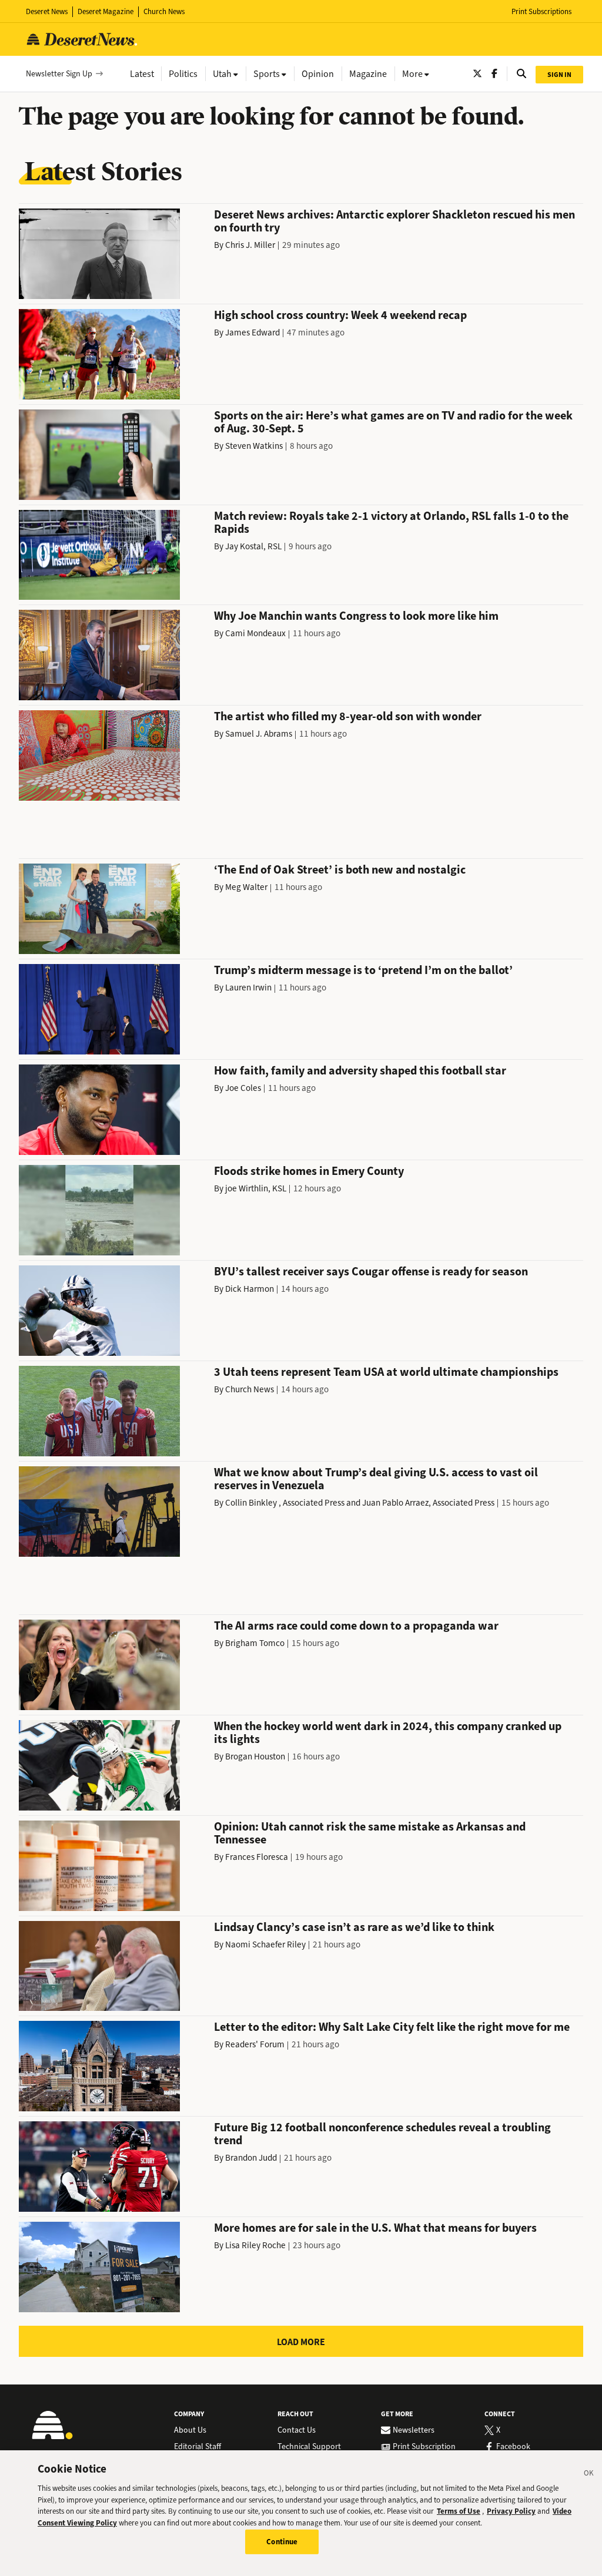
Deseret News (47, 11)
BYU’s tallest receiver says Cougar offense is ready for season (371, 1272)
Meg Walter (246, 887)
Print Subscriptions (541, 11)
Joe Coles (243, 1088)
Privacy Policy (511, 2511)
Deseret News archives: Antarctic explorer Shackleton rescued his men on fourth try (394, 221)
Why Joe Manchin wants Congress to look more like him (356, 616)
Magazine (368, 74)
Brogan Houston (255, 1756)
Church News (164, 11)
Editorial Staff (198, 2447)
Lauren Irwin (248, 988)
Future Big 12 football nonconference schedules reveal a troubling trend (382, 2134)
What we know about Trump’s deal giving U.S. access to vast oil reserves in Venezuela (376, 1479)
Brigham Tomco (255, 1643)
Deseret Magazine (106, 11)
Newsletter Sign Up (59, 74)
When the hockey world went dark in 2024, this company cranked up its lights (388, 1733)
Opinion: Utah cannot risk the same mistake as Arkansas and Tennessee (370, 1833)
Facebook (513, 2447)
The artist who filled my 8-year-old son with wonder (348, 716)
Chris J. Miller (250, 245)
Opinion (318, 74)
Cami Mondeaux (255, 633)
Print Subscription (424, 2447)
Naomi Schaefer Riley (265, 1944)
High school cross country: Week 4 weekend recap (340, 315)
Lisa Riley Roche (255, 2245)
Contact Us (297, 2430)
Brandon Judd (251, 2158)
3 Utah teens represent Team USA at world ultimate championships (386, 1372)
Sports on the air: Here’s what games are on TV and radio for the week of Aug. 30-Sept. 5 (393, 422)
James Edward (252, 333)
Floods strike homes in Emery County (309, 1171)
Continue (282, 2542)
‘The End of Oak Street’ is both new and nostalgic (340, 870)
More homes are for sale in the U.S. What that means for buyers (375, 2228)
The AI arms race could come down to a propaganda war (356, 1626)
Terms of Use (459, 2511)
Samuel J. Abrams (259, 734)
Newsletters (414, 2430)
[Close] (589, 2475)
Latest (142, 74)
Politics (183, 74)
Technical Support (309, 2447)
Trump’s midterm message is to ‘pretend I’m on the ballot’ (363, 970)
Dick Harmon (250, 1289)
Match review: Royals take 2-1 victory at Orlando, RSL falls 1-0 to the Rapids (391, 523)
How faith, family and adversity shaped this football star (360, 1071)
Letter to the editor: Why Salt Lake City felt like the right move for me (392, 2027)
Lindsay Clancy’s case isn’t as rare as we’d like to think (354, 1927)
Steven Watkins (254, 446)
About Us (190, 2430)
